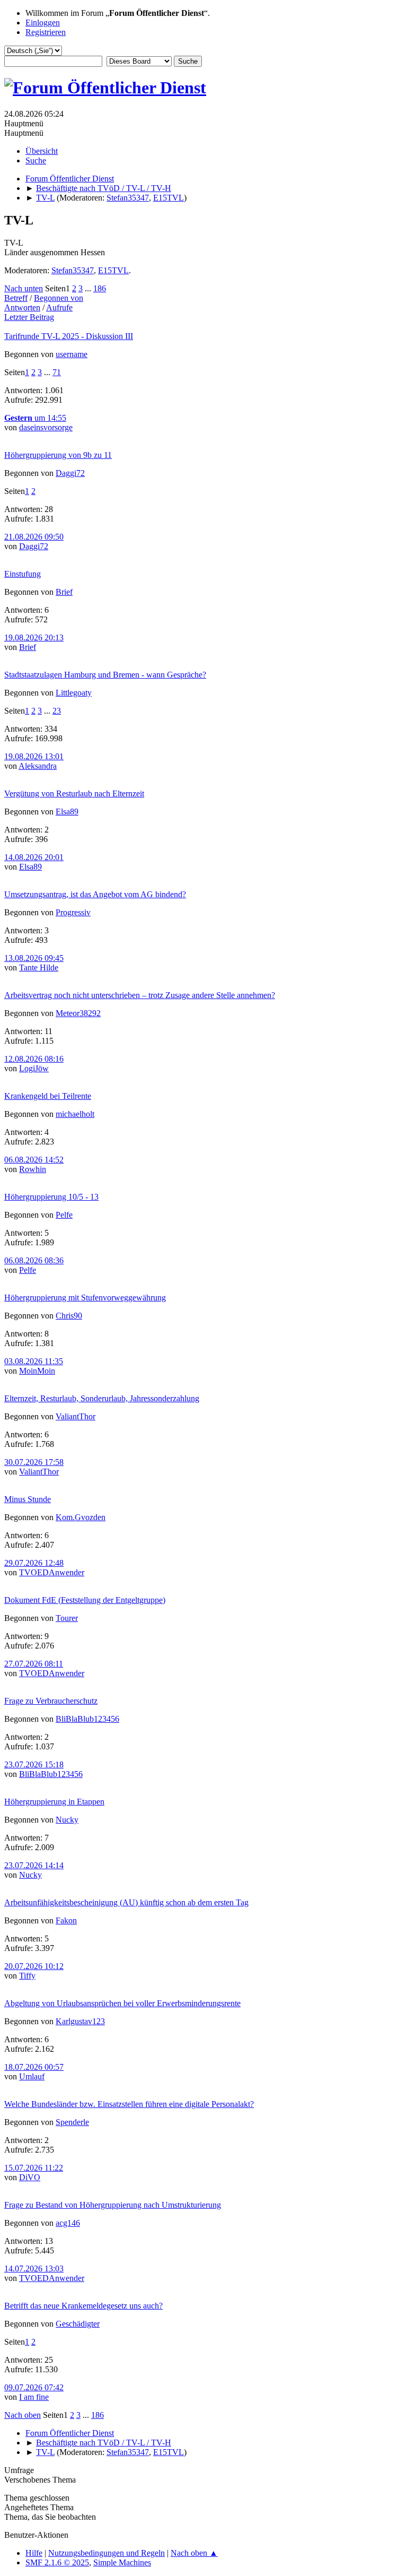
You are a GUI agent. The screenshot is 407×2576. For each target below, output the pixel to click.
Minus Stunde (28, 1499)
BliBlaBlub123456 (87, 1719)
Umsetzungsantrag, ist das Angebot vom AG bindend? (95, 894)
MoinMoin (37, 1371)
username (72, 354)
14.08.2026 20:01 (34, 857)
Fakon (66, 1920)
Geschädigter (78, 2324)
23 (57, 711)
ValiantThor (76, 1416)
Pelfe (64, 1215)
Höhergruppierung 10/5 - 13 (51, 1197)
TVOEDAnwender (52, 1572)
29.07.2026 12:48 (34, 1563)
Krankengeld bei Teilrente (48, 1096)
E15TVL (169, 198)
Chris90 (69, 1316)
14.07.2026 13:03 (34, 2269)
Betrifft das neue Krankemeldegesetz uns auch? (83, 2306)
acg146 (68, 2223)
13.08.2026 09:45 (34, 958)
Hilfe (34, 2553)
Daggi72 (70, 473)
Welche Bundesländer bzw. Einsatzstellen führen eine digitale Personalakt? (129, 2104)
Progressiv (73, 912)
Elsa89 (67, 812)
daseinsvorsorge (46, 427)
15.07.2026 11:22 (34, 2168)
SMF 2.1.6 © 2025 (57, 2562)
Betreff (16, 298)
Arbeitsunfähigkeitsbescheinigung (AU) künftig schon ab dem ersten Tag (126, 1902)
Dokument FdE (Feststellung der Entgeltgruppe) (85, 1600)
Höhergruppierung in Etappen (54, 1802)
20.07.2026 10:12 (34, 1966)
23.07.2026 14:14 (34, 1865)
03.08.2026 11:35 (34, 1361)
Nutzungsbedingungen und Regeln (107, 2553)
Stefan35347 (128, 198)
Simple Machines (122, 2562)
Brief (64, 592)
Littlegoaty (74, 693)
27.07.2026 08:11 (34, 1664)
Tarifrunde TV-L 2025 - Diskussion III (69, 336)
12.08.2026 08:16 (34, 1059)
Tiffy (27, 1976)
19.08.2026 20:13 (34, 638)
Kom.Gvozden (81, 1517)
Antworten (22, 307)
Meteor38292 (78, 1013)
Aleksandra (38, 766)
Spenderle (72, 2122)
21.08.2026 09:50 (34, 537)
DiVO (30, 2177)
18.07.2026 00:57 (34, 2067)
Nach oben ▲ (194, 2553)
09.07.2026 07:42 (34, 2387)
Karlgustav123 (80, 2021)
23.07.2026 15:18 (34, 1764)
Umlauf (32, 2076)
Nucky (67, 1820)
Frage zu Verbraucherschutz (51, 1701)
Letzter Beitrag (29, 317)
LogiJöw (34, 1068)
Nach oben (23, 2415)
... (89, 288)
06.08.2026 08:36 (34, 1260)
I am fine (34, 2397)
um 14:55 (35, 418)
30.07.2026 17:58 (34, 1462)
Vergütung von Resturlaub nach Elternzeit (74, 793)
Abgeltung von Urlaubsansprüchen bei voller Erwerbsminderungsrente (122, 2003)
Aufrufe (59, 307)
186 (100, 288)
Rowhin (33, 1169)
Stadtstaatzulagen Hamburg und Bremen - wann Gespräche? (105, 675)
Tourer (67, 1618)
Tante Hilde (39, 968)
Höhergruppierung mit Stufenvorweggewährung (85, 1298)
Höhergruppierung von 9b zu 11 (58, 455)
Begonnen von (59, 298)
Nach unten (24, 288)
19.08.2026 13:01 (34, 756)
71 (57, 372)
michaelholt (75, 1114)
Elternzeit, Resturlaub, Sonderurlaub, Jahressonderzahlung (102, 1398)
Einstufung (23, 574)
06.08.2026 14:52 (34, 1160)
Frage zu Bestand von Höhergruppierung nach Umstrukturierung (113, 2205)
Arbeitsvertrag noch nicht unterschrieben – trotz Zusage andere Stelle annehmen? (140, 995)
